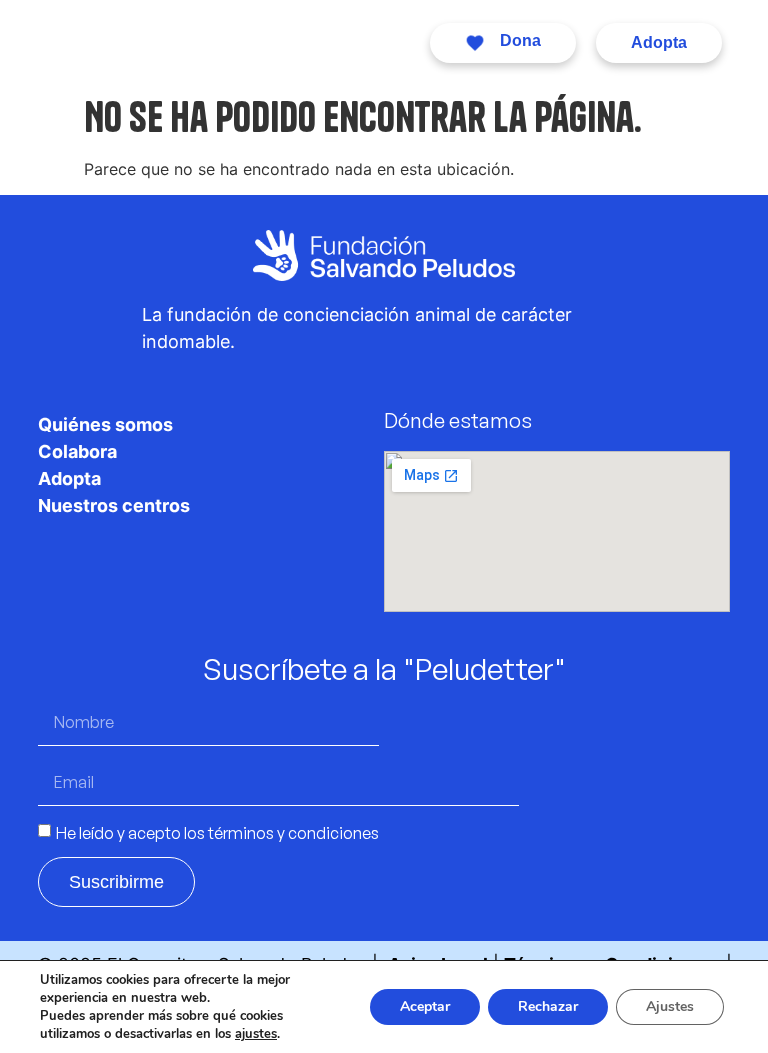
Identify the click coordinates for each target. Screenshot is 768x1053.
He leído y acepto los (217, 832)
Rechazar (548, 1006)
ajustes (256, 1034)
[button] (362, 42)
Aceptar (425, 1006)
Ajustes (670, 1006)
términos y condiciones (293, 832)
